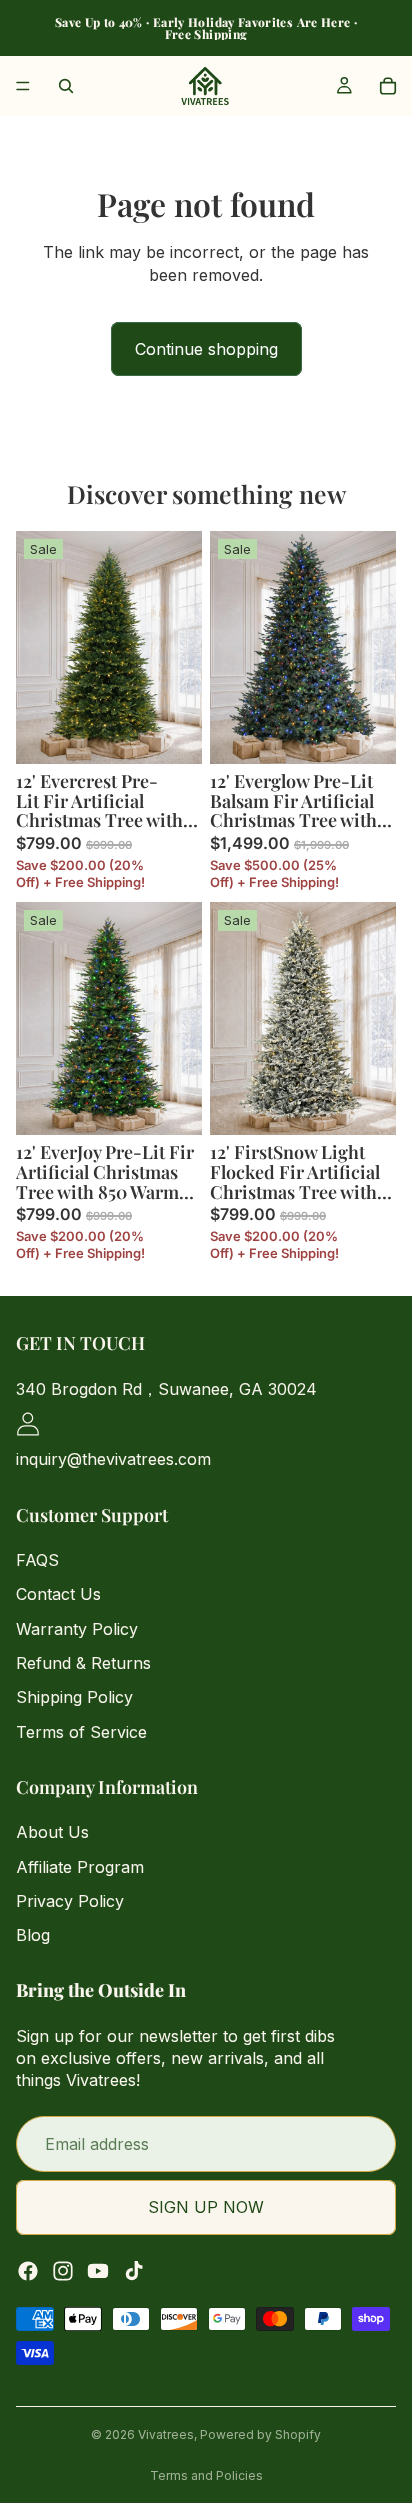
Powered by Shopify (260, 2434)
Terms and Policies (206, 2475)
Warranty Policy (77, 1628)
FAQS (37, 1559)
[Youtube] (98, 2270)
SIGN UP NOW (206, 2207)
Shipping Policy (74, 1697)
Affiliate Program (80, 1866)
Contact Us (58, 1594)
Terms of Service (81, 1731)
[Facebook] (28, 2270)
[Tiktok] (134, 2270)
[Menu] (23, 86)
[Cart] (388, 86)
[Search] (66, 86)
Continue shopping (206, 349)
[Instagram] (63, 2270)
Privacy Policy (70, 1901)
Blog (33, 1935)
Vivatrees (166, 2434)
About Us (52, 1832)
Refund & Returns (83, 1663)
